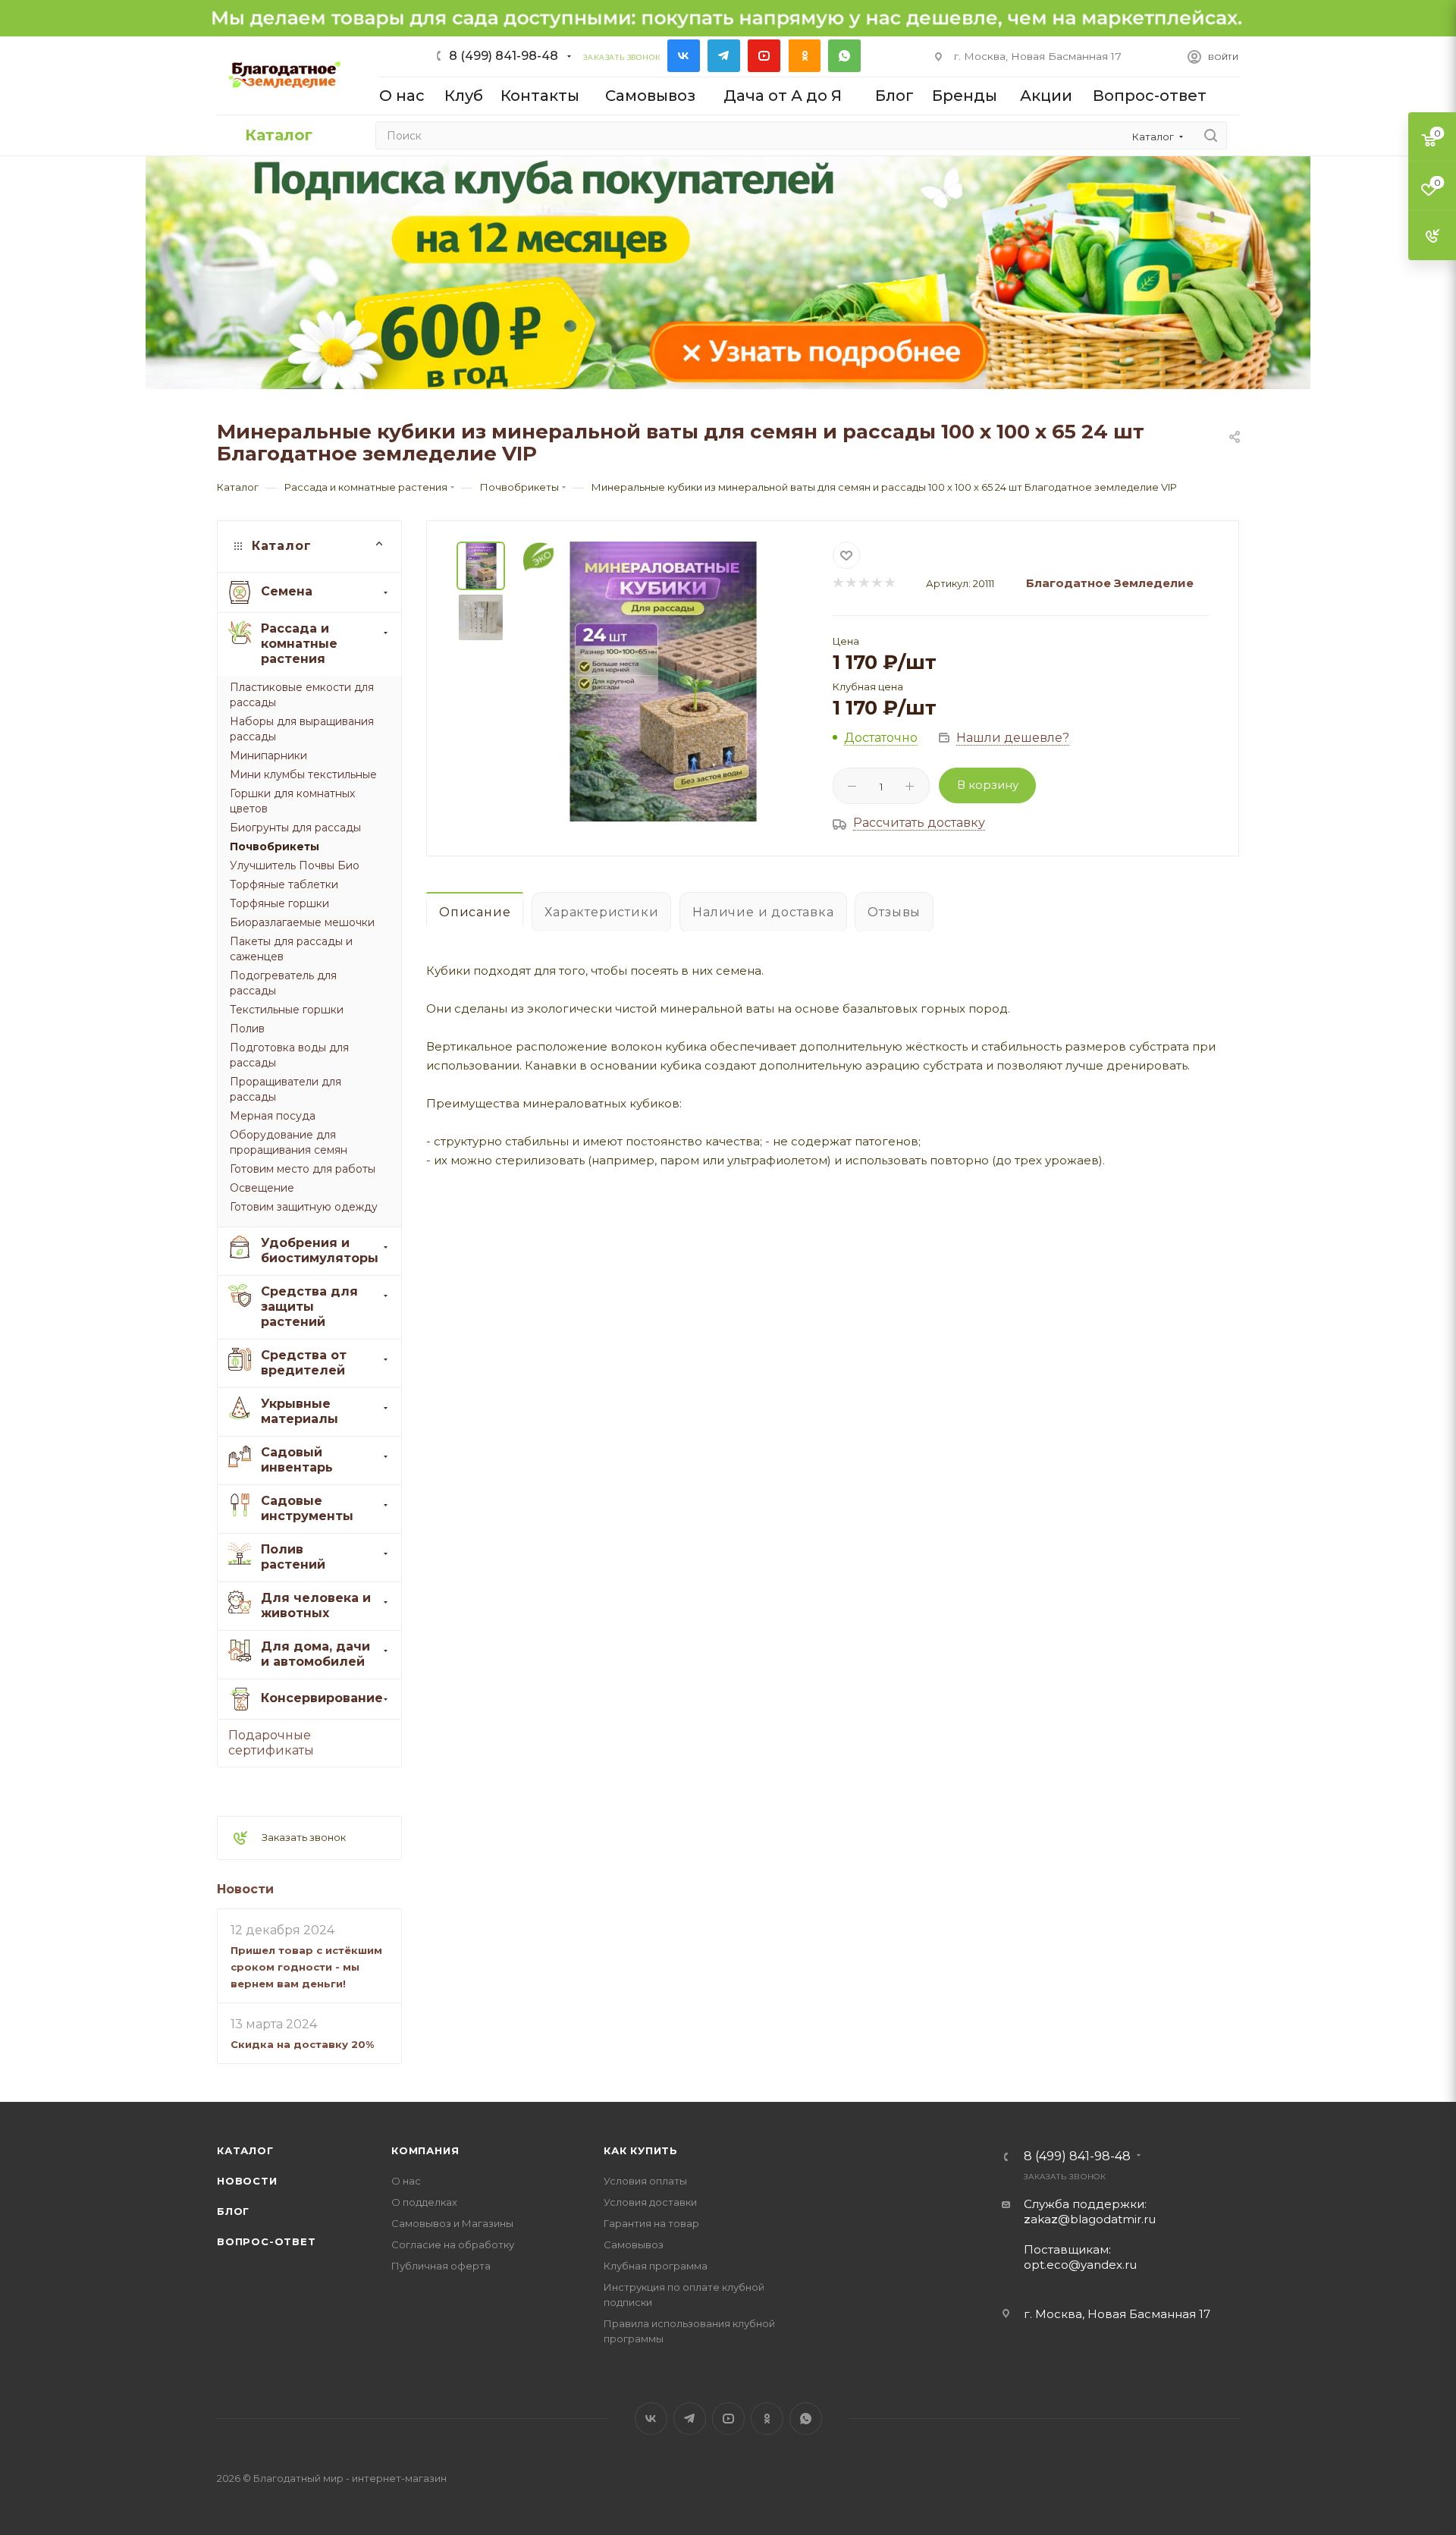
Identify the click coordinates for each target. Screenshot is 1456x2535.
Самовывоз (634, 2244)
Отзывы (894, 912)
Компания (425, 2150)
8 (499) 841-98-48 (504, 56)
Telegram (724, 56)
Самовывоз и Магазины (452, 2223)
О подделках (424, 2202)
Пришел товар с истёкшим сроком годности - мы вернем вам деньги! (306, 1966)
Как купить (641, 2150)
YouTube (764, 56)
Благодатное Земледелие (1110, 583)
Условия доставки (650, 2202)
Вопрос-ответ (267, 2241)
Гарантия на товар (651, 2223)
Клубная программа (656, 2266)
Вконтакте (684, 56)
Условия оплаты (645, 2181)
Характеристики (601, 912)
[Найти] (1211, 135)
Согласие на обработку (453, 2244)
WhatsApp (844, 56)
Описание (475, 912)
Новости (245, 1888)
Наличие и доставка (763, 912)
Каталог (245, 2150)
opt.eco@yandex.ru (1080, 2265)
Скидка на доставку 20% (302, 2044)
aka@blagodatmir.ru (1090, 2219)
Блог (233, 2211)
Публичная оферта (441, 2266)
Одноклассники (804, 56)
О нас (406, 2181)
